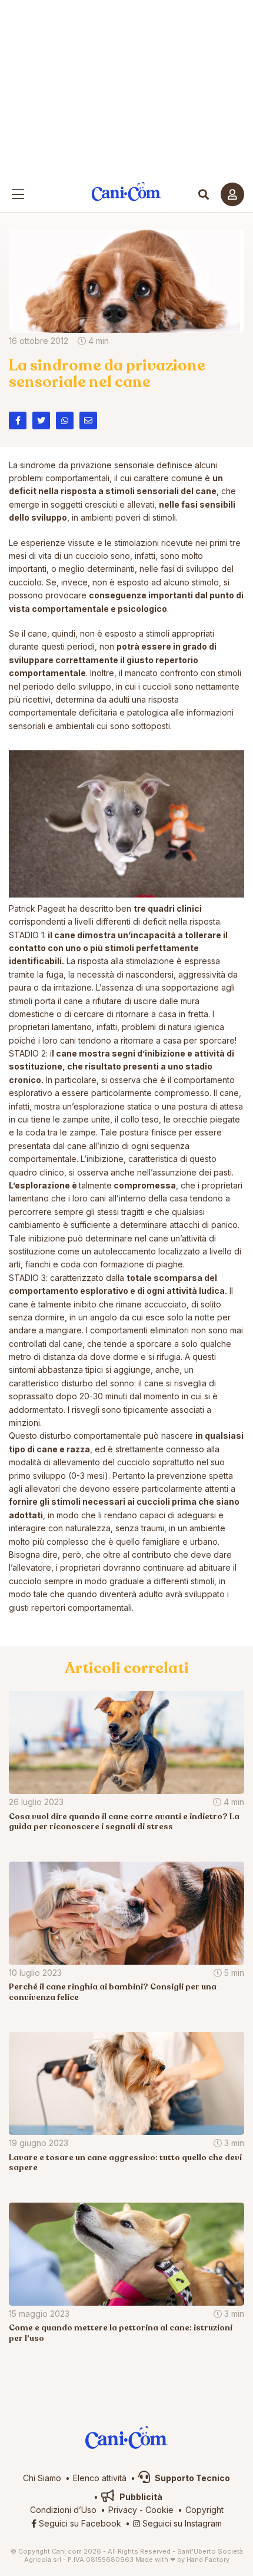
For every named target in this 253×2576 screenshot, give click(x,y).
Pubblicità (140, 2497)
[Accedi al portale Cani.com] (232, 194)
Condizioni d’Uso (63, 2510)
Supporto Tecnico (192, 2478)
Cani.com (127, 192)
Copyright (204, 2510)
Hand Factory (208, 2560)
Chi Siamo (42, 2478)
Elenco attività (100, 2478)
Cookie (159, 2510)
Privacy (123, 2510)
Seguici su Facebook (79, 2523)
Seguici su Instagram (181, 2523)
